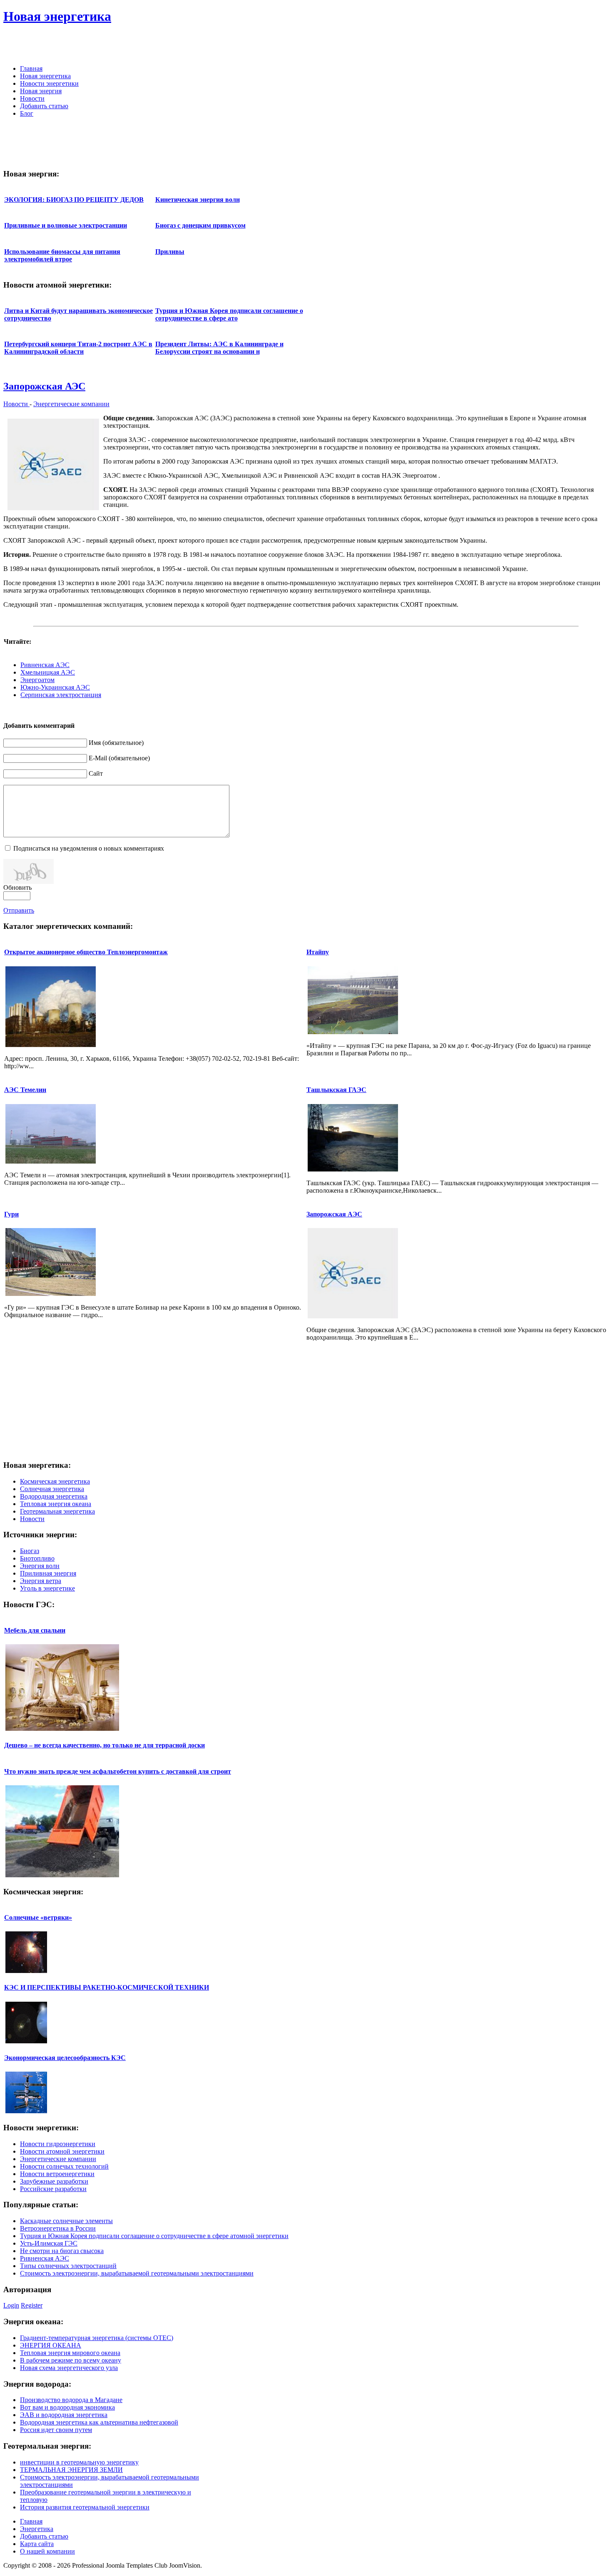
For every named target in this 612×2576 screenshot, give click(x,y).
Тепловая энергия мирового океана (70, 2353)
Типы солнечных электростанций (68, 2266)
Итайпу (318, 952)
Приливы (170, 252)
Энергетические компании (71, 404)
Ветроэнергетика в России (58, 2228)
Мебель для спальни (35, 1630)
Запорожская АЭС (44, 386)
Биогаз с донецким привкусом (200, 225)
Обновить (17, 887)
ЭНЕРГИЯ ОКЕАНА (51, 2345)
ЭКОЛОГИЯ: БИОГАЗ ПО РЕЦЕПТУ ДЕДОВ (74, 200)
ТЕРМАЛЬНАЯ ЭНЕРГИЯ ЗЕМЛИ (71, 2470)
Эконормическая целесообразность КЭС (65, 2058)
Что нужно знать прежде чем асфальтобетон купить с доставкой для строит (118, 1771)
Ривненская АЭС (45, 665)
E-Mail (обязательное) (119, 758)
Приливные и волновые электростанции (66, 225)
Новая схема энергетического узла (69, 2368)
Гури (11, 1214)
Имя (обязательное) (116, 743)
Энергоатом (37, 680)
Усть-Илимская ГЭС (49, 2243)
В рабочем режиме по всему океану (71, 2360)
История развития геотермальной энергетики (85, 2507)
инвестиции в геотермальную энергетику (79, 2462)
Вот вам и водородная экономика (67, 2407)
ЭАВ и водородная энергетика (64, 2415)
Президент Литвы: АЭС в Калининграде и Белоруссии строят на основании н (219, 348)
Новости (16, 404)
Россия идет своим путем (56, 2430)
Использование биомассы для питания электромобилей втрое (62, 255)
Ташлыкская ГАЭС (336, 1090)
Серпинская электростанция (61, 695)
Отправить (19, 910)
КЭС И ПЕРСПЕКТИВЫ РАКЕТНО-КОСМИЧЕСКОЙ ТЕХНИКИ (107, 1987)
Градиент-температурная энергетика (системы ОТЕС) (97, 2338)
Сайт (96, 773)
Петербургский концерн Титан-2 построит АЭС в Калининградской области (78, 348)
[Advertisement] (511, 46)
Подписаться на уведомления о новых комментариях (89, 848)
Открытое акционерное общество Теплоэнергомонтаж (86, 952)
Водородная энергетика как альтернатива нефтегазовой (99, 2422)
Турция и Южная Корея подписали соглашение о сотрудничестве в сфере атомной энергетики (154, 2236)
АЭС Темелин (25, 1090)
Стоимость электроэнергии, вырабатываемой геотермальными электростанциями (137, 2273)
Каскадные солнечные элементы (66, 2221)
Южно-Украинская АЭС (55, 687)
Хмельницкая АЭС (48, 672)
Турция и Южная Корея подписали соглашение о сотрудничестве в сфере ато (229, 314)
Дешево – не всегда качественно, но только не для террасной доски (104, 1745)
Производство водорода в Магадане (71, 2400)
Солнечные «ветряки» (38, 1917)
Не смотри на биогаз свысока (62, 2251)
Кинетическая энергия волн (198, 200)
